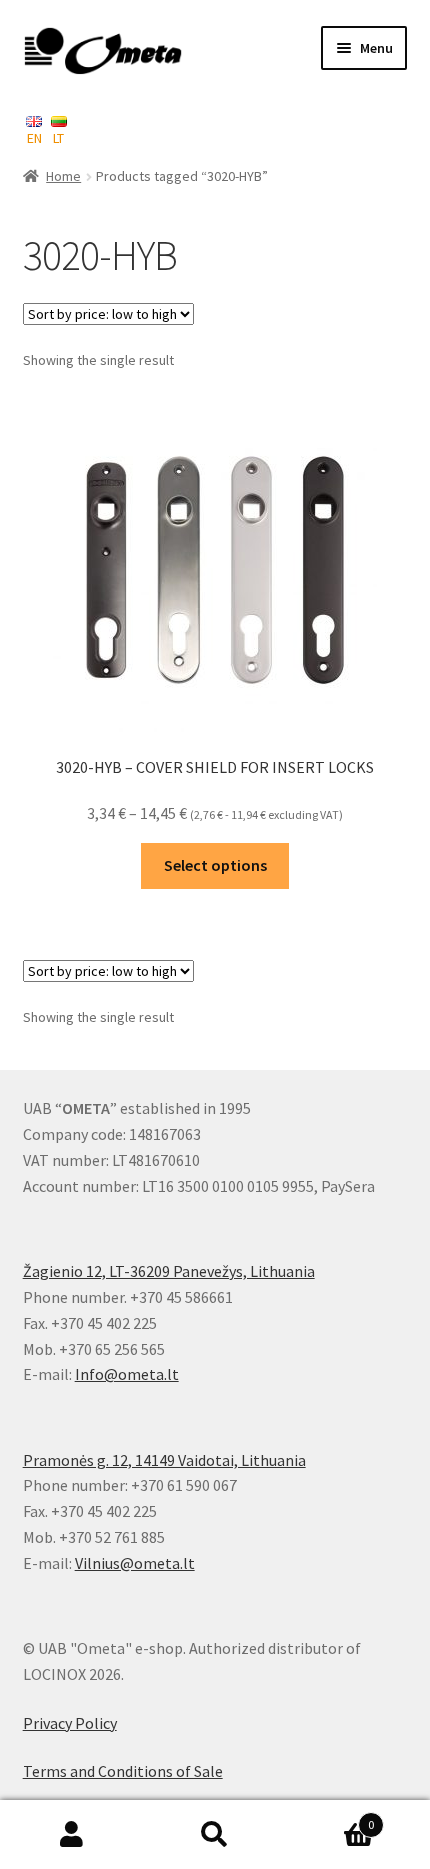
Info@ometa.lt (127, 1374)
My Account (71, 1835)
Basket (331, 1817)
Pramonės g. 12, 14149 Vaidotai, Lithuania (164, 1460)
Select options (215, 865)
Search (214, 1835)
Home (63, 176)
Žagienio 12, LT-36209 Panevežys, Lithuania (169, 1271)
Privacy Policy (70, 1723)
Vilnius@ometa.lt (135, 1563)
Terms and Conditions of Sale (123, 1771)
